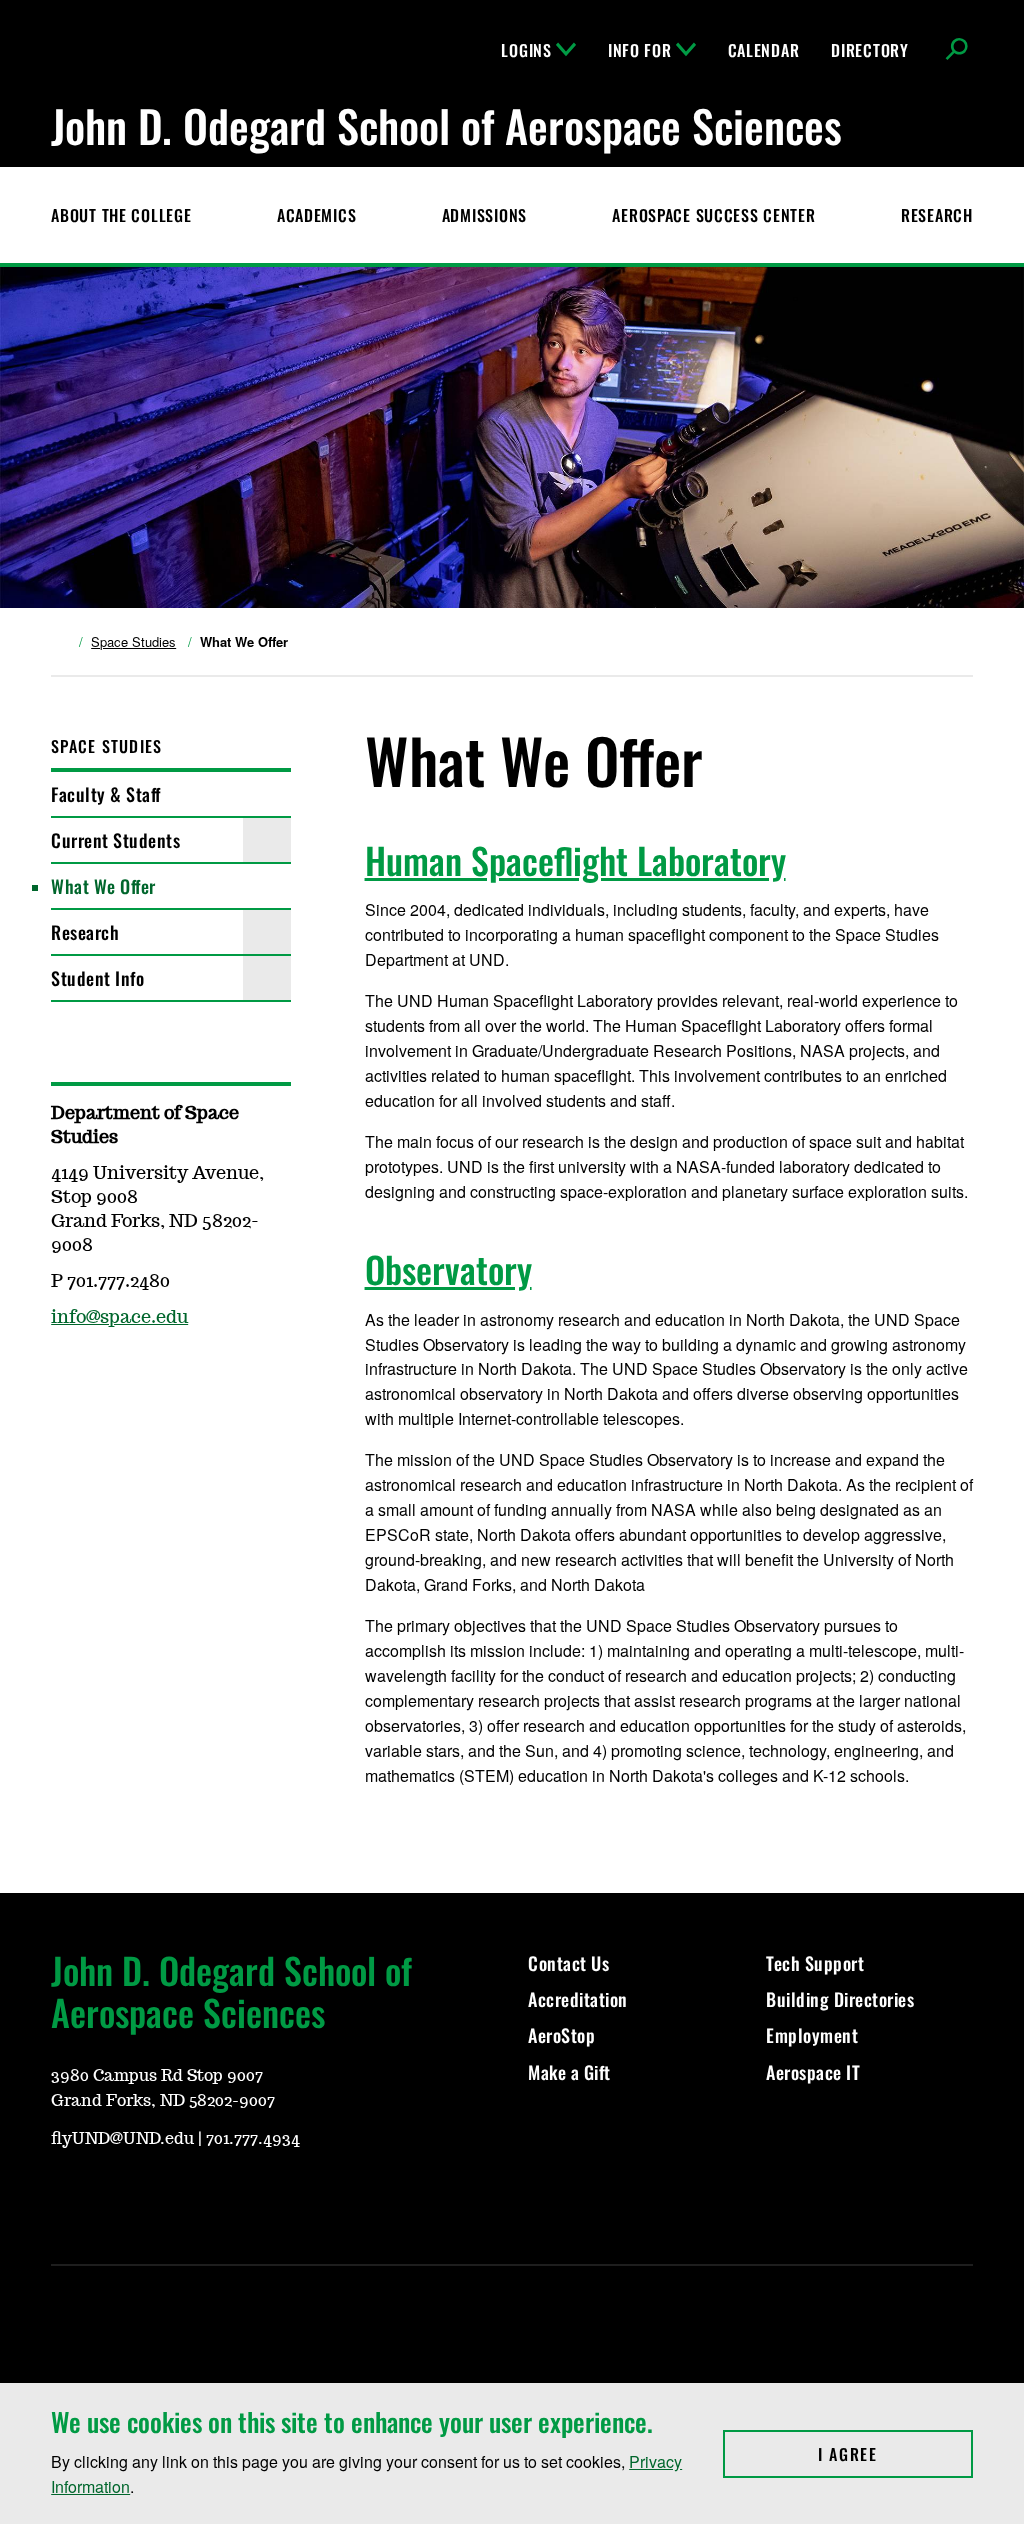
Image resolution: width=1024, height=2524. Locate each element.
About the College (121, 215)
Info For (640, 50)
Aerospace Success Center (713, 215)
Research (937, 215)
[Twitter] (209, 2194)
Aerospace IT (813, 2072)
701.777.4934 (253, 2139)
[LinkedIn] (257, 2194)
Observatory (448, 1268)
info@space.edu (119, 1318)
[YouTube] (65, 2194)
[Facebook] (65, 1376)
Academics (316, 215)
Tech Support (815, 1963)
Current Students (115, 840)
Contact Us (568, 1963)
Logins (526, 50)
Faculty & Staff (106, 794)
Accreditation (578, 1999)
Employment (812, 2035)
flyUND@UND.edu (122, 2139)
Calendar (764, 50)
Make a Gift (569, 2072)
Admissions (484, 215)
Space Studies (133, 642)
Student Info (97, 978)
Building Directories (840, 1999)
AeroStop (561, 2035)
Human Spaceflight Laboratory (575, 859)
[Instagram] (113, 2194)
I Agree (895, 2454)
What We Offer (103, 886)
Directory (869, 50)
